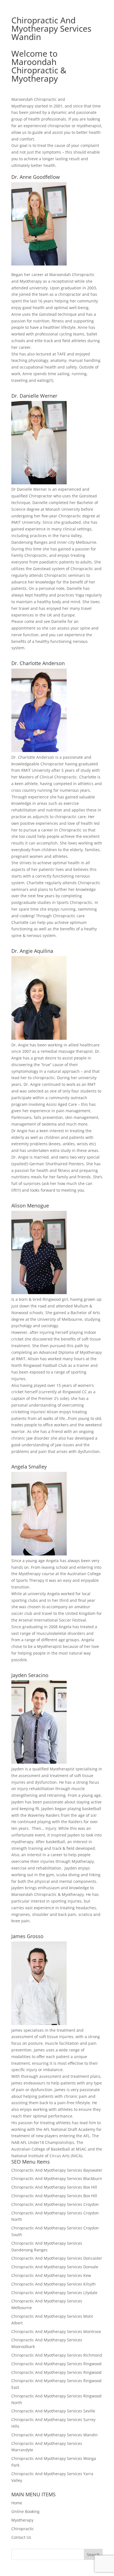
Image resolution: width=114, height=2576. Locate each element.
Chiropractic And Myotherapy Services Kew (51, 2275)
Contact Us (21, 2537)
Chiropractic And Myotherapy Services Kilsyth (54, 2284)
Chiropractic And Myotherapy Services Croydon (55, 2204)
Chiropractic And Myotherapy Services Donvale (55, 2267)
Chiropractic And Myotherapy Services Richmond (57, 2355)
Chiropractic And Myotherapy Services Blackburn (57, 2178)
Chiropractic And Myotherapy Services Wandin (55, 2435)
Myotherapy (22, 2520)
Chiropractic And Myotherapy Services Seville (53, 2411)
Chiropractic (23, 2529)
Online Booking (25, 2511)
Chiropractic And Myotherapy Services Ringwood (56, 2364)
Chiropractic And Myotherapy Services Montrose (56, 2331)
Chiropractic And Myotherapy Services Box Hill (54, 2187)
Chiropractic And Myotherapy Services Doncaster (57, 2258)
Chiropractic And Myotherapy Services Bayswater (57, 2170)
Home (17, 2503)
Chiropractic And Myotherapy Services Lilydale (54, 2293)
